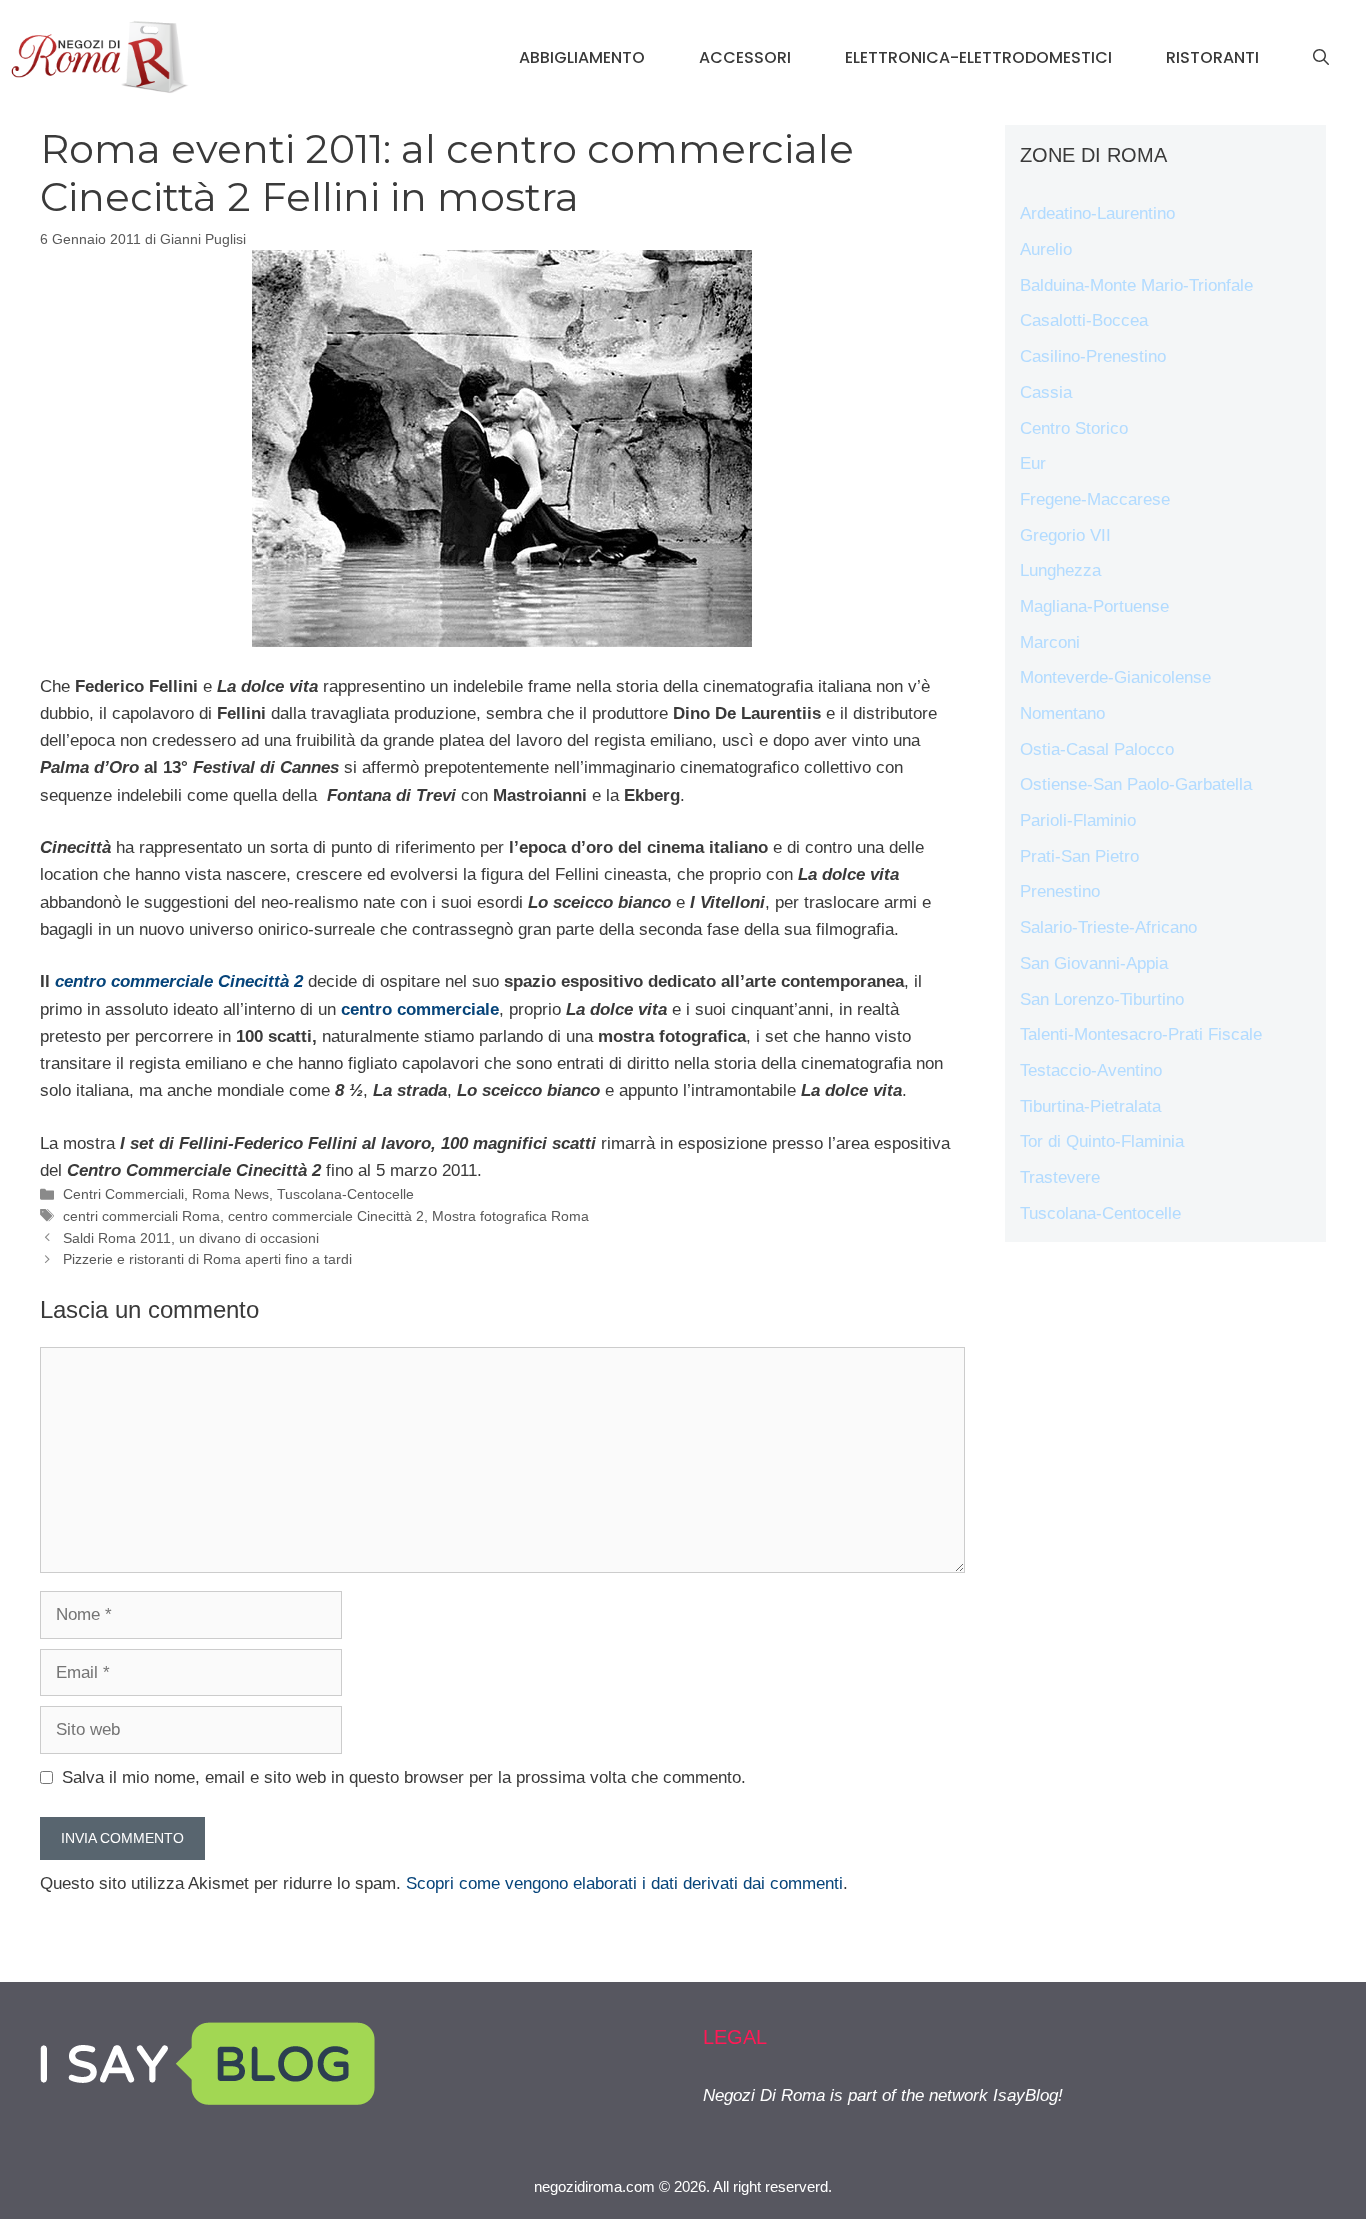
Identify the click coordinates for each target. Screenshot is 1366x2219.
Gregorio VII (1065, 535)
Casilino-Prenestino (1093, 356)
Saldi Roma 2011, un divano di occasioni (191, 1238)
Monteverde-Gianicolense (1115, 677)
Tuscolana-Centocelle (345, 1194)
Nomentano (1062, 713)
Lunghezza (1060, 570)
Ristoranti (1212, 57)
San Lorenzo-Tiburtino (1102, 999)
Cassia (1046, 392)
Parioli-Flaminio (1078, 820)
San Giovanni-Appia (1094, 963)
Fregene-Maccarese (1095, 499)
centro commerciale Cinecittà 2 (326, 1216)
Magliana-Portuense (1094, 606)
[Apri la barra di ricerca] (1321, 58)
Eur (1033, 463)
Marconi (1050, 642)
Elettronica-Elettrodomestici (978, 57)
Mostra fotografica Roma (510, 1216)
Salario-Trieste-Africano (1108, 927)
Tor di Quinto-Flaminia (1102, 1141)
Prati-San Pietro (1079, 856)
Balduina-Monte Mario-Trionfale (1136, 285)
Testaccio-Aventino (1091, 1070)
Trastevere (1060, 1177)
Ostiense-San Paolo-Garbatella (1136, 784)
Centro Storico (1074, 428)
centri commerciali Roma (141, 1216)
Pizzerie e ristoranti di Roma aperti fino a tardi (207, 1259)
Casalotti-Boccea (1084, 320)
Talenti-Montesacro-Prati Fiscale (1141, 1034)
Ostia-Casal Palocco (1097, 749)
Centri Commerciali (123, 1194)
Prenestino (1060, 891)
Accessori (745, 57)
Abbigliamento (582, 57)
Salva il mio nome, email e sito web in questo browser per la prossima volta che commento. (404, 1777)
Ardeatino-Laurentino (1097, 213)
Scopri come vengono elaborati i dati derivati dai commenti (624, 1883)
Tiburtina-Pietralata (1090, 1106)
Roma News (230, 1194)
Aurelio (1046, 249)
